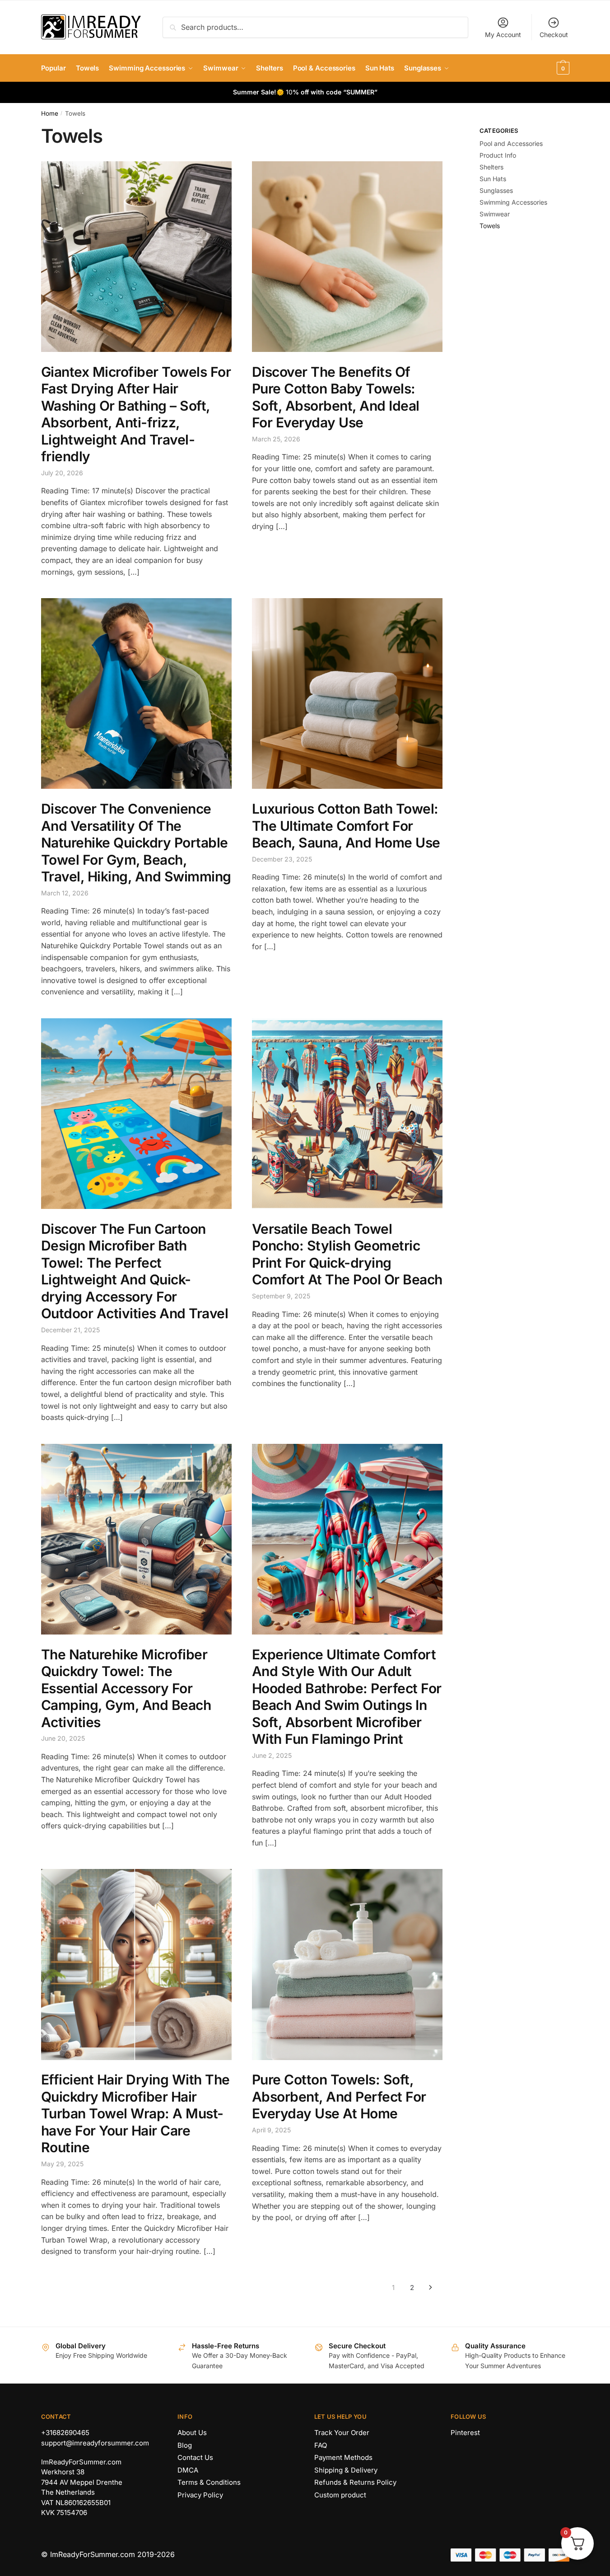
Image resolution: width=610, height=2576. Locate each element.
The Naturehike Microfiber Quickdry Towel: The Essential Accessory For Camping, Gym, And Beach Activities (126, 1688)
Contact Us (195, 2457)
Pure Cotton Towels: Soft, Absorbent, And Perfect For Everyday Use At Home (339, 2096)
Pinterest (465, 2433)
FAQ (321, 2445)
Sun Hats (493, 179)
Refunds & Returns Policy (355, 2482)
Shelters (491, 167)
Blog (185, 2445)
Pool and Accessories (511, 143)
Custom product (340, 2495)
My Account (503, 35)
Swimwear (495, 214)
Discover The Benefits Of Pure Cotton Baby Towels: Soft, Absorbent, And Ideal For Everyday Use (336, 397)
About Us (192, 2433)
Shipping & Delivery (346, 2470)
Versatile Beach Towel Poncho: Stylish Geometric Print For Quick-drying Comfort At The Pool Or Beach (347, 1254)
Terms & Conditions (209, 2482)
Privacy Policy (200, 2495)
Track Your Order (342, 2433)
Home (50, 113)
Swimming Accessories (513, 202)
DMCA (188, 2470)
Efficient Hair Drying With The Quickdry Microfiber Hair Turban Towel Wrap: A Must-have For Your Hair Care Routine (135, 2113)
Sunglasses (496, 190)
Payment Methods (343, 2457)
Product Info (498, 155)
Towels (490, 226)
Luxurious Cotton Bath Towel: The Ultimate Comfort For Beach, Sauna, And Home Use (346, 826)
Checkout (554, 35)
